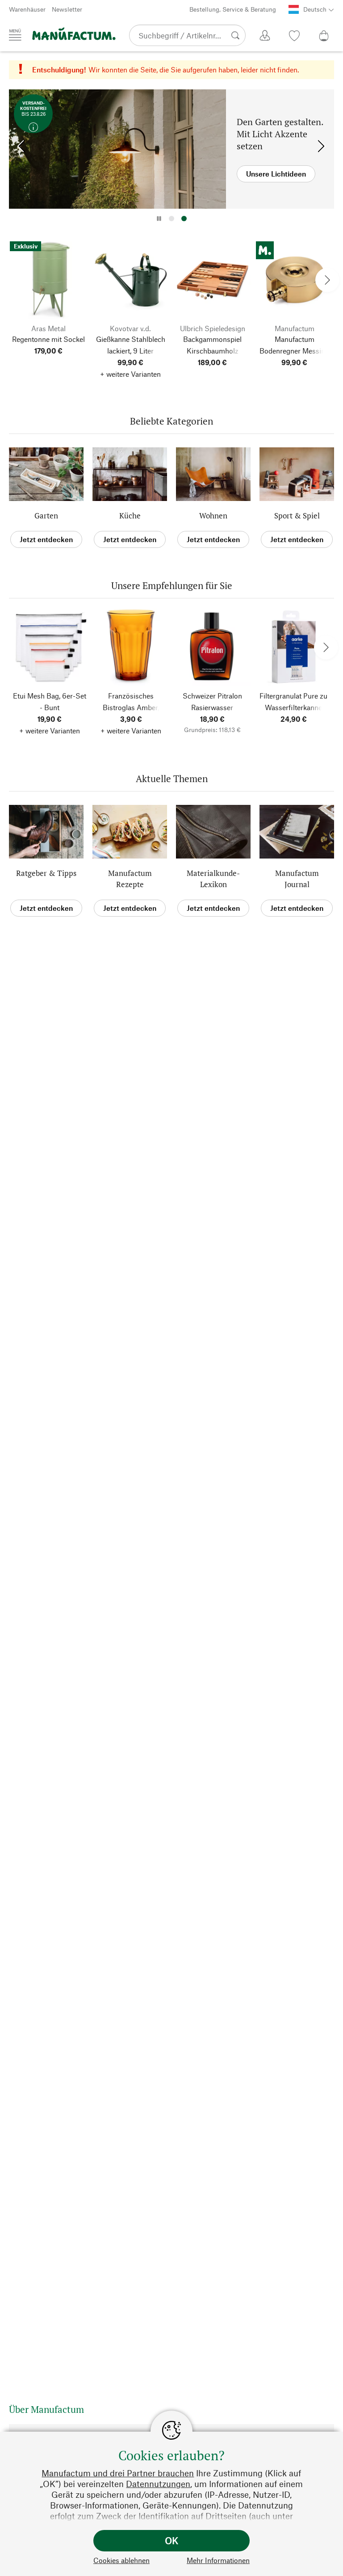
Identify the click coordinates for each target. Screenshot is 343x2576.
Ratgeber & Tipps (46, 873)
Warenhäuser (27, 9)
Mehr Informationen (218, 2560)
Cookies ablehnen (121, 2560)
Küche (130, 516)
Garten (46, 516)
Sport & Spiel (297, 516)
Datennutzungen (158, 2484)
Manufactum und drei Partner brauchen (118, 2473)
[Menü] (15, 35)
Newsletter (67, 9)
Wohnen (213, 516)
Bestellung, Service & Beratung (233, 9)
